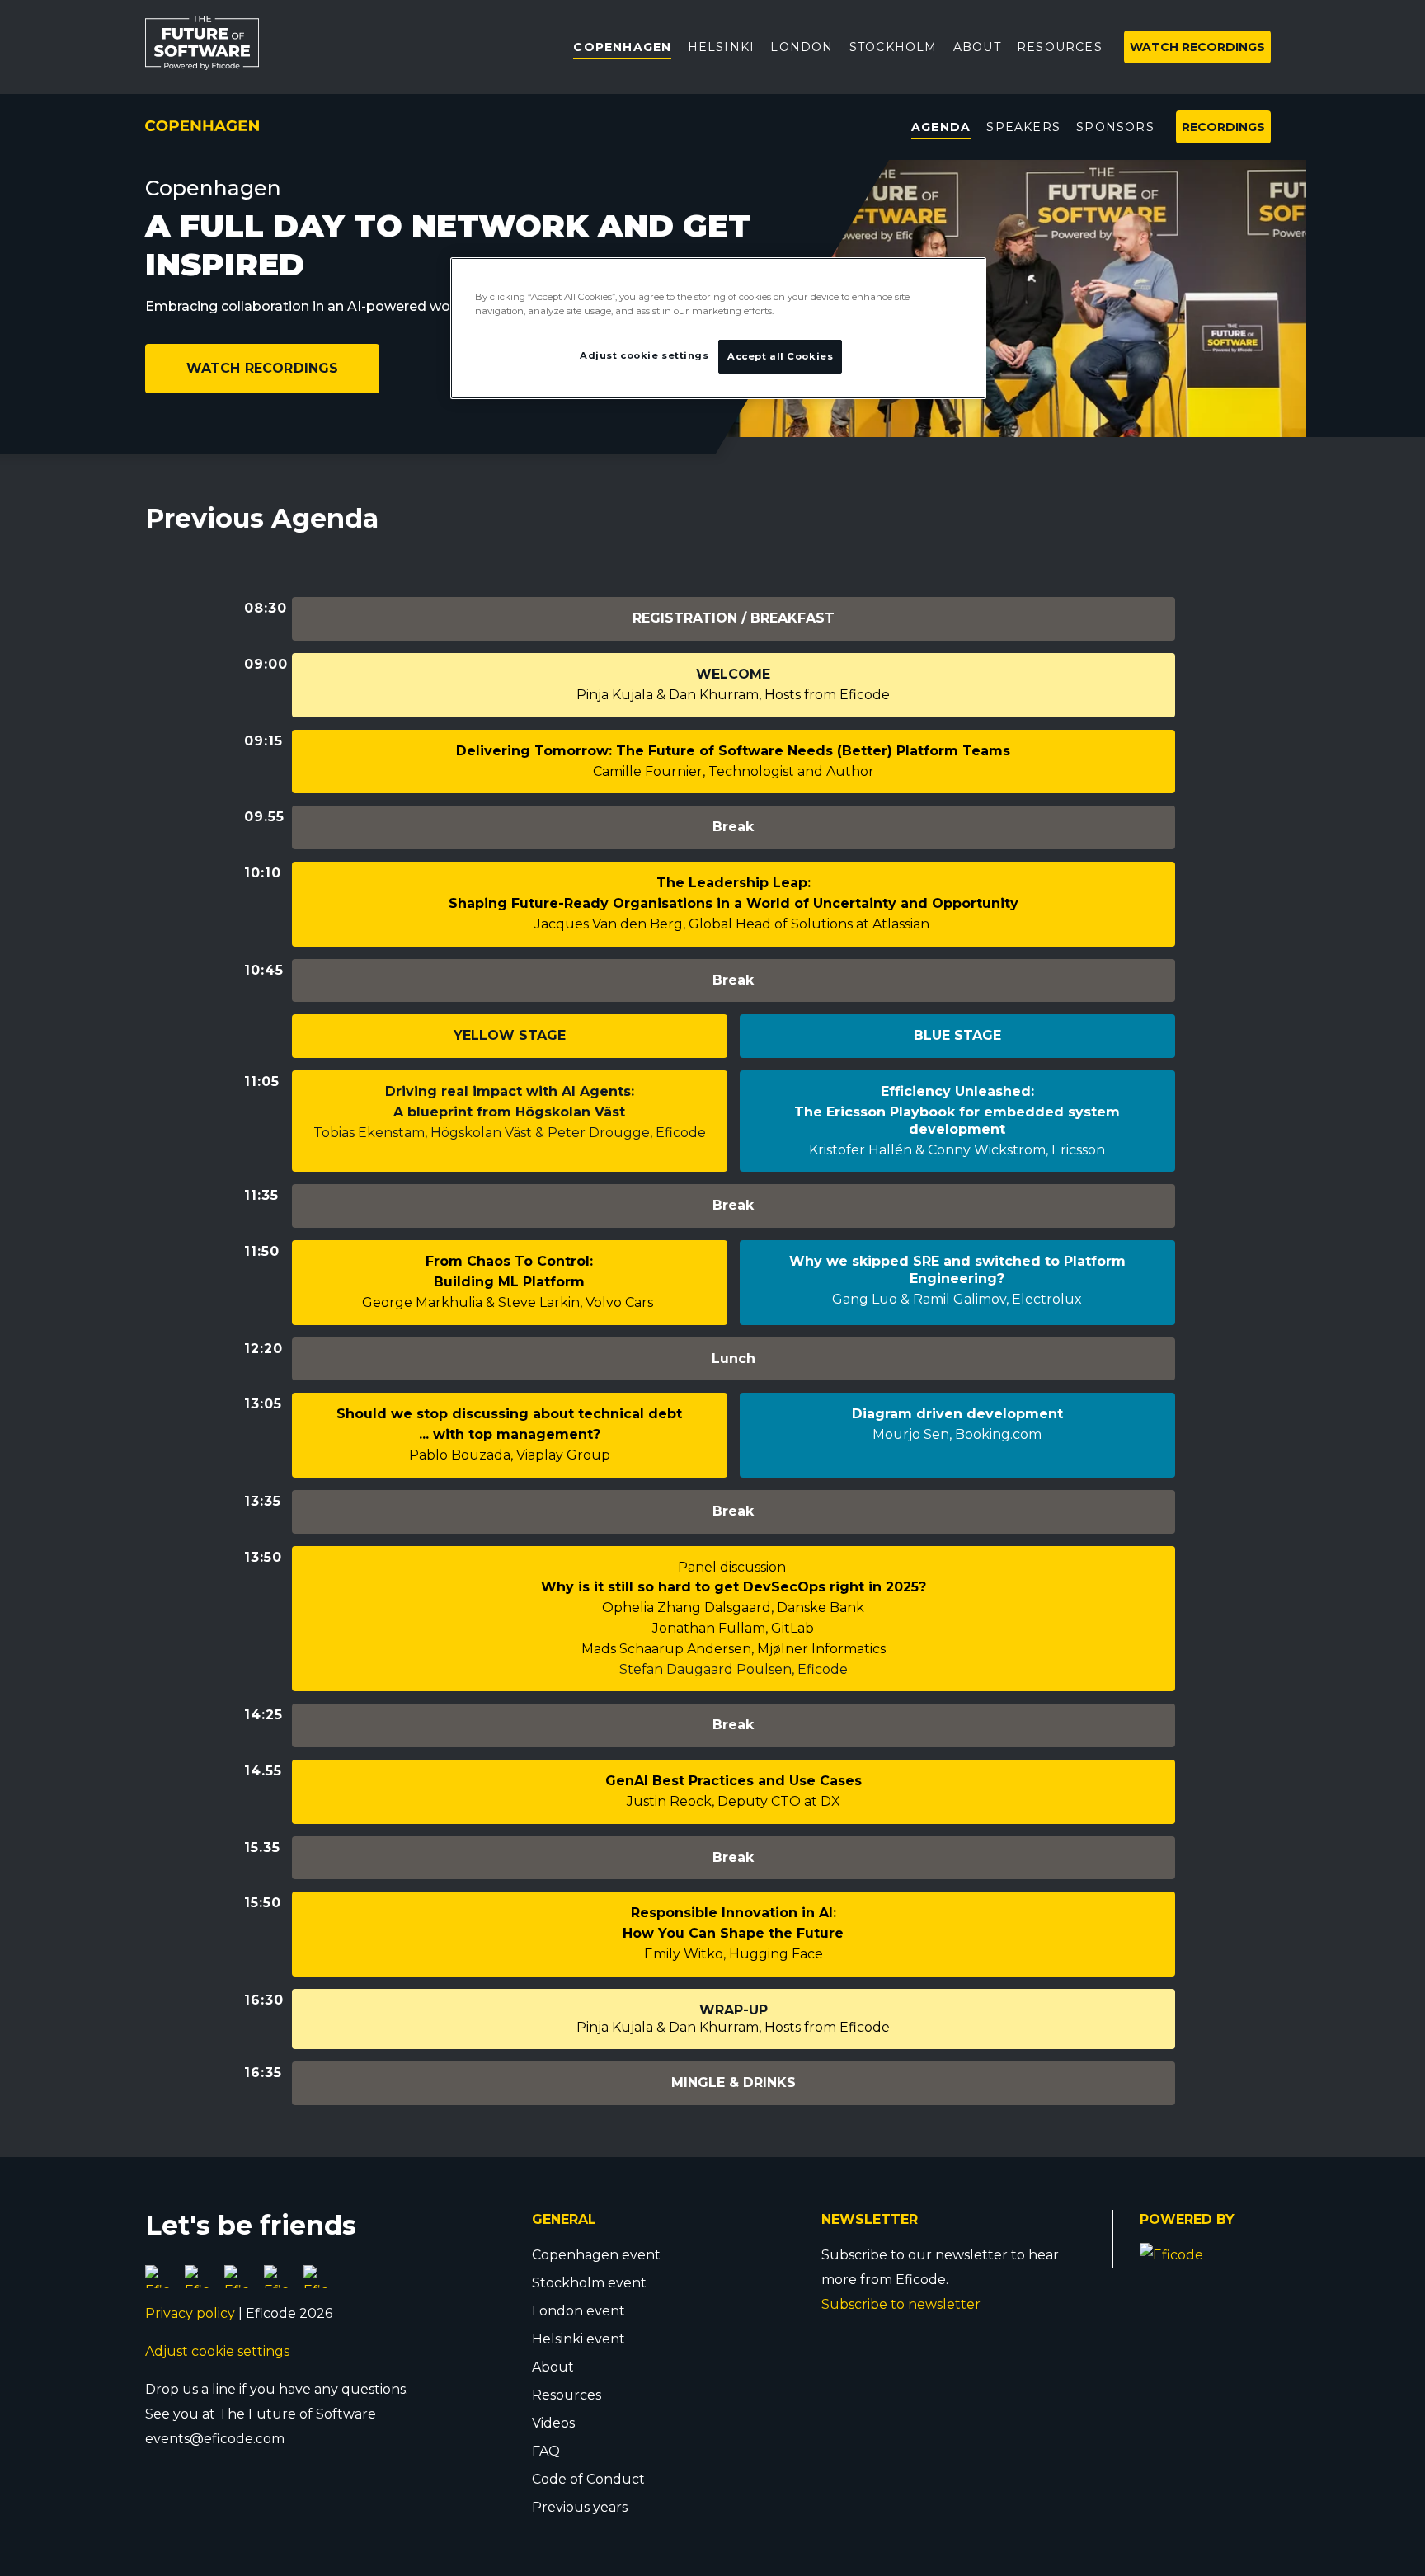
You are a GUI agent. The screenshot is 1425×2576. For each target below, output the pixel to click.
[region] (718, 328)
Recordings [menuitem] (1223, 127)
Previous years (580, 2507)
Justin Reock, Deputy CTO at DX (734, 1801)
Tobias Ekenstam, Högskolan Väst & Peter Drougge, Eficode (510, 1133)
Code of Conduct (588, 2479)
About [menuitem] (977, 47)
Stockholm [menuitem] (894, 47)
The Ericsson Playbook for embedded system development (957, 1121)
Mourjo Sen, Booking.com (957, 1434)
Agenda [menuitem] (941, 127)
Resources (567, 2395)
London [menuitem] (802, 47)
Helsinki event (578, 2339)
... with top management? (510, 1434)
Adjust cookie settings (217, 2351)
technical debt (630, 1414)
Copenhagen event (596, 2255)
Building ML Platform (509, 1282)
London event (578, 2311)
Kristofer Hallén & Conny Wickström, (930, 1150)
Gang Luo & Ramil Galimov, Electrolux (957, 1299)
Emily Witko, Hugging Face (734, 1954)
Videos (553, 2423)
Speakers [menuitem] (1023, 127)
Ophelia (630, 1608)
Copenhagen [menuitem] (622, 47)
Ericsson (1078, 1150)
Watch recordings (263, 368)
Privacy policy (190, 2313)
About (553, 2367)
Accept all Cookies (780, 356)
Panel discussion (734, 1567)
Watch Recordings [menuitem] (1197, 47)
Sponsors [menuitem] (1115, 127)
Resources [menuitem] (1060, 47)
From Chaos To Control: (509, 1261)
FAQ (546, 2451)
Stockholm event (589, 2283)
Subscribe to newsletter (901, 2304)
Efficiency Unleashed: (957, 1091)
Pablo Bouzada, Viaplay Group (510, 1455)
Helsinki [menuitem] (722, 47)
